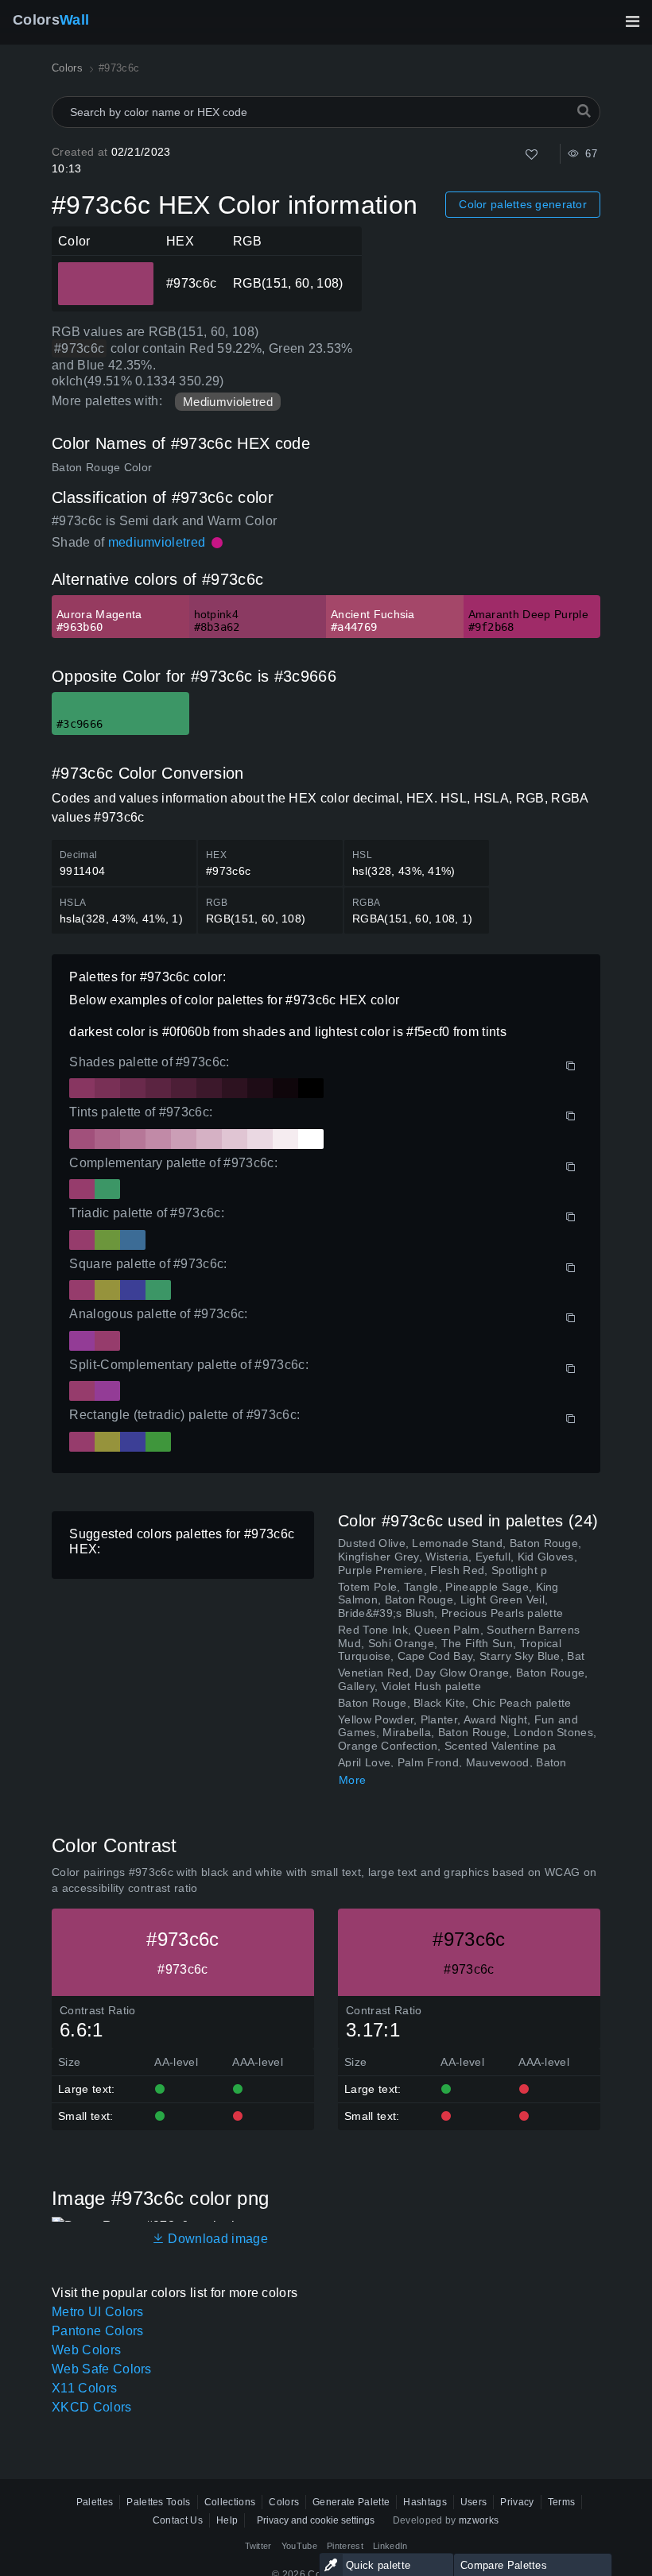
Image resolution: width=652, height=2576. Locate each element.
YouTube (299, 2546)
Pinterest (345, 2546)
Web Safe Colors (102, 2369)
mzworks (479, 2520)
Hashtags (425, 2502)
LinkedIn (390, 2546)
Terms (562, 2502)
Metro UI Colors (98, 2312)
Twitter (258, 2546)
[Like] (532, 155)
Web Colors (86, 2350)
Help (227, 2520)
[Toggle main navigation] (632, 21)
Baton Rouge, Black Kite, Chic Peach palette (455, 1703)
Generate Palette (351, 2502)
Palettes (95, 2502)
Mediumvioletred (228, 402)
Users (474, 2502)
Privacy (517, 2502)
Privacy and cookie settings (316, 2520)
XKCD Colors (92, 2407)
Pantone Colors (97, 2331)
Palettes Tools (158, 2502)
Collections (230, 2502)
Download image (216, 2239)
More (352, 1780)
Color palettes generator (523, 204)
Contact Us (178, 2520)
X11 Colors (84, 2388)
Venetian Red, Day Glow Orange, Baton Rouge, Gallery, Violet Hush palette (463, 1679)
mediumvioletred (157, 542)
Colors (51, 20)
